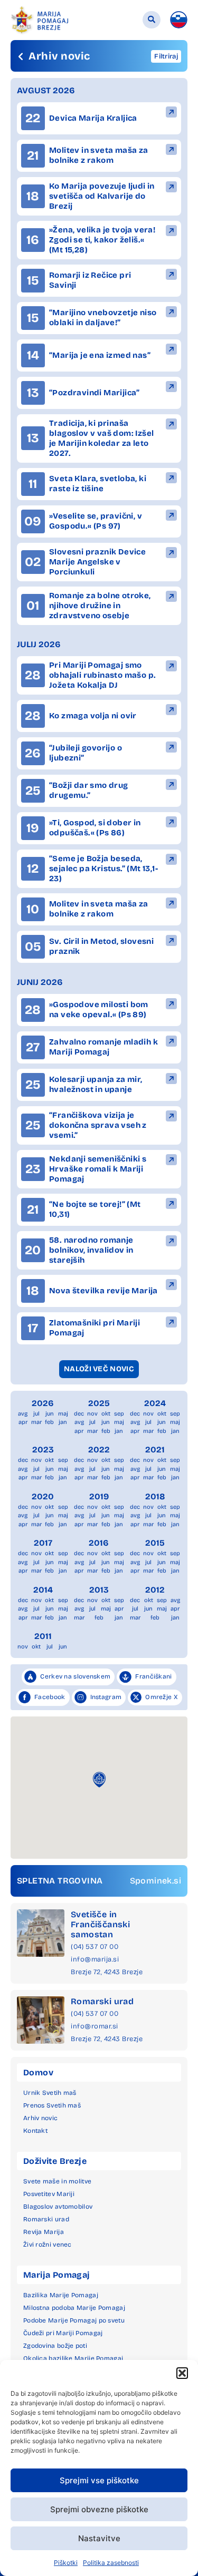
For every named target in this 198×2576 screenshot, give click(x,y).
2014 (43, 1590)
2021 (155, 1450)
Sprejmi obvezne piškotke (99, 2509)
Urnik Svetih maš (50, 2093)
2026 (43, 1403)
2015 (155, 1543)
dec (79, 1414)
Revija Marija (44, 2232)
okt (106, 1414)
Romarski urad (102, 2001)
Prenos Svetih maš (52, 2105)
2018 (155, 1496)
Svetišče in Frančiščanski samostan (100, 1924)
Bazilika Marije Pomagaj (61, 2295)
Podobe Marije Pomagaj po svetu (74, 2320)
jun (50, 1414)
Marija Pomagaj (57, 2275)
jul (36, 1414)
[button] (182, 2373)
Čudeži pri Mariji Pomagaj (63, 2333)
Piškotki (66, 2563)
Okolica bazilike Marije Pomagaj (73, 2358)
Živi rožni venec (48, 2245)
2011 (43, 1636)
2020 (43, 1496)
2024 (155, 1403)
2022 (99, 1450)
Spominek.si (155, 1881)
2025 (99, 1403)
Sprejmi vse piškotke (99, 2480)
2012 (155, 1590)
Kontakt (35, 2131)
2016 (99, 1543)
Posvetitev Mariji (49, 2194)
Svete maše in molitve (57, 2181)
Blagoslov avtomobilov (58, 2207)
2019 (99, 1496)
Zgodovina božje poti (55, 2346)
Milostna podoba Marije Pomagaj (74, 2308)
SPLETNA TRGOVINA (60, 1881)
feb (49, 1422)
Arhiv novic (40, 2118)
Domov (38, 2072)
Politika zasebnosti (111, 2563)
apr (23, 1422)
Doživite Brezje (55, 2161)
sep (119, 1414)
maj (63, 1414)
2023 (43, 1450)
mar (36, 1422)
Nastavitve (99, 2538)
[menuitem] (179, 20)
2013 (99, 1590)
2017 (43, 1543)
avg (23, 1414)
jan (63, 1422)
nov (92, 1414)
